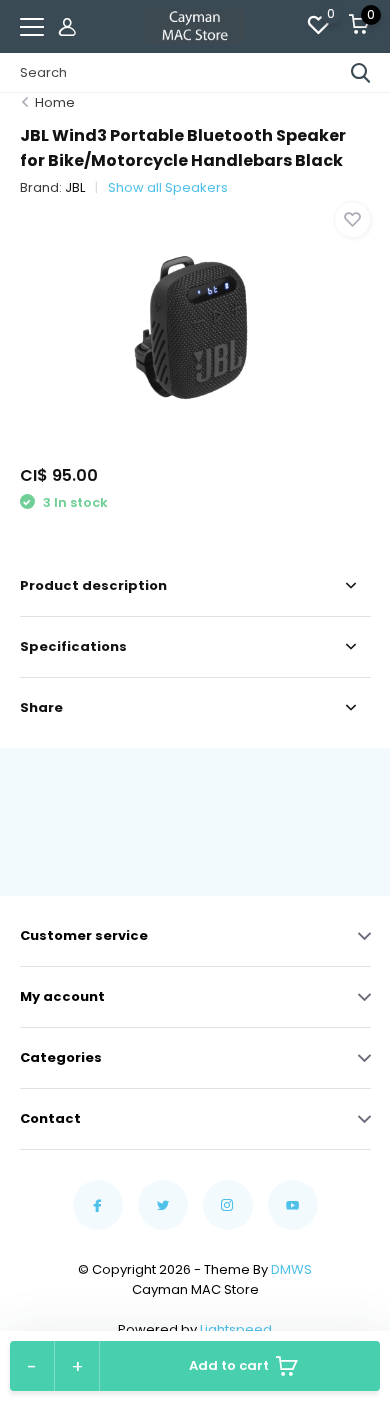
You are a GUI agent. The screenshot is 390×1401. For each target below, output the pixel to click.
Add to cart (229, 1365)
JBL (75, 187)
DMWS (291, 1269)
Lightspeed (236, 1329)
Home (55, 102)
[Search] (361, 73)
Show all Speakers (168, 187)
